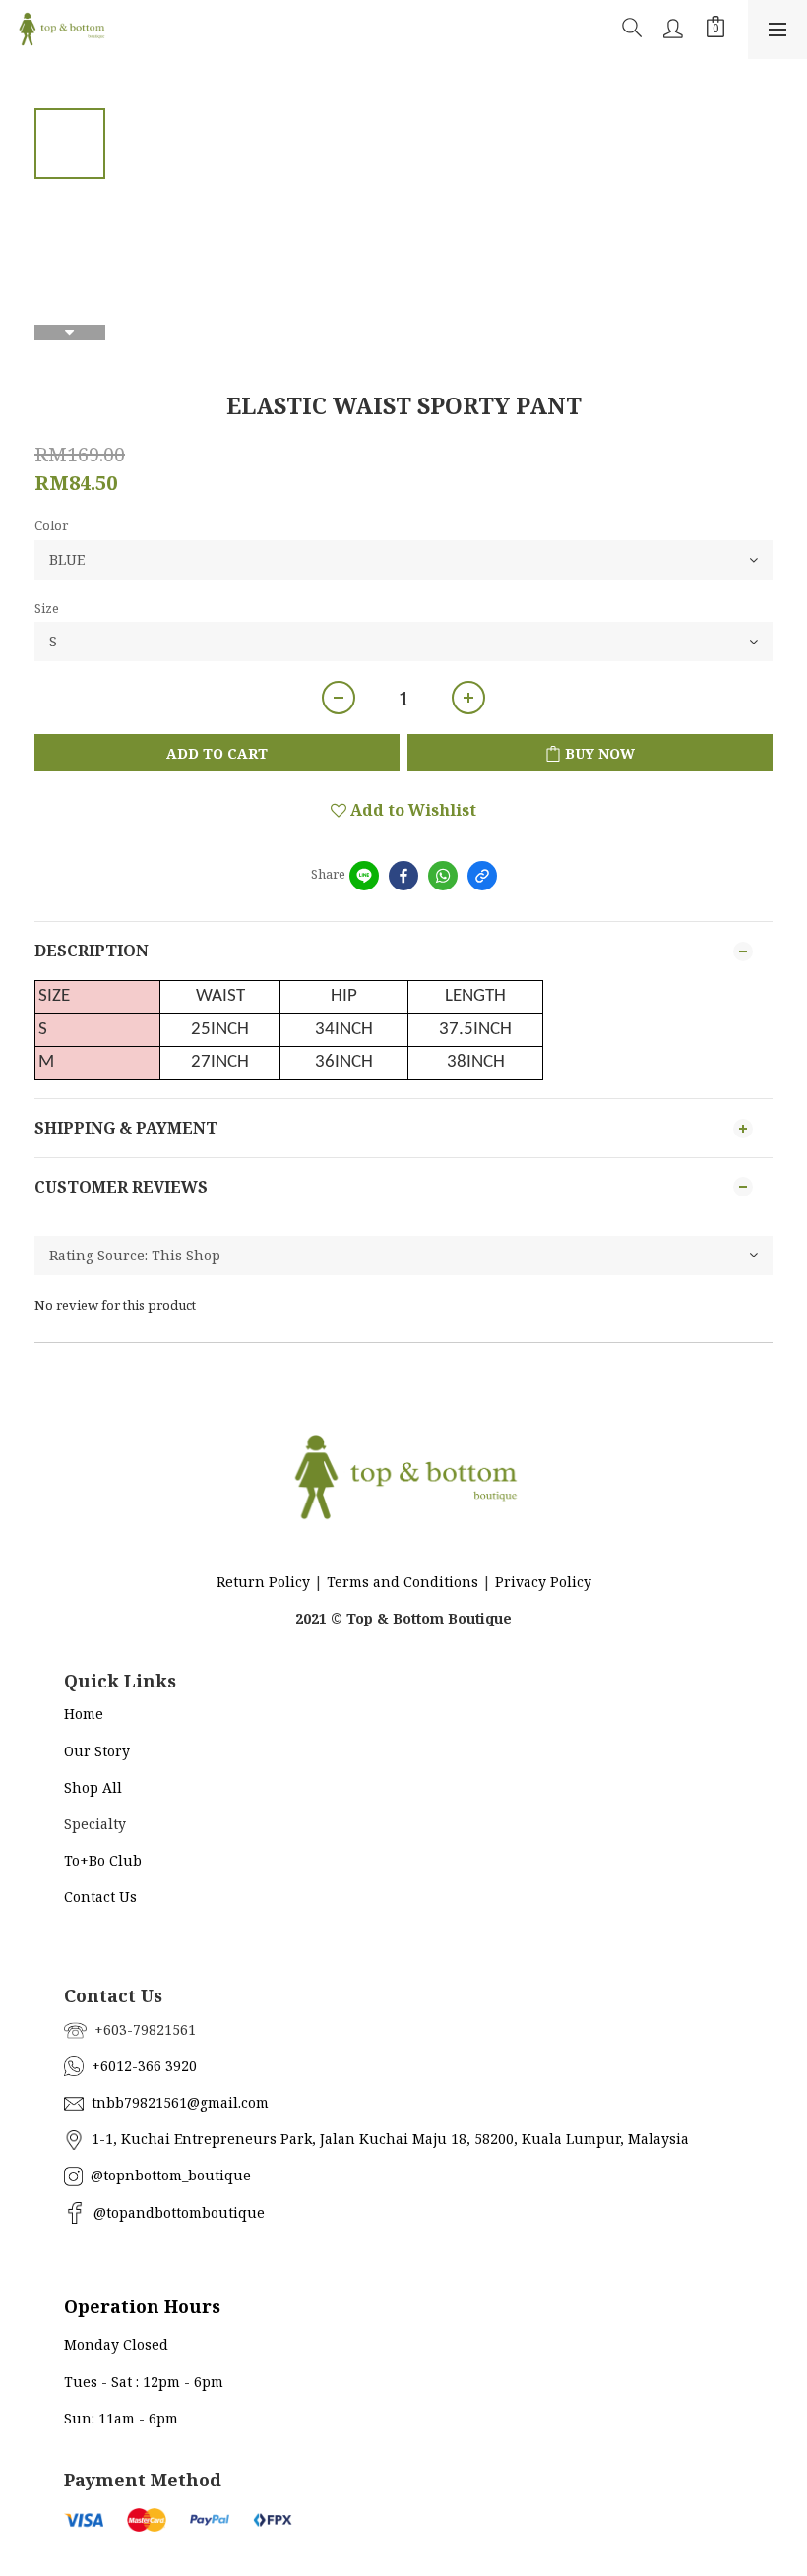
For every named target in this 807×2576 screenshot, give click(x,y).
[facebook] (403, 876)
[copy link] (482, 876)
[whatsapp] (443, 876)
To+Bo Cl (93, 1860)
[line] (364, 876)
